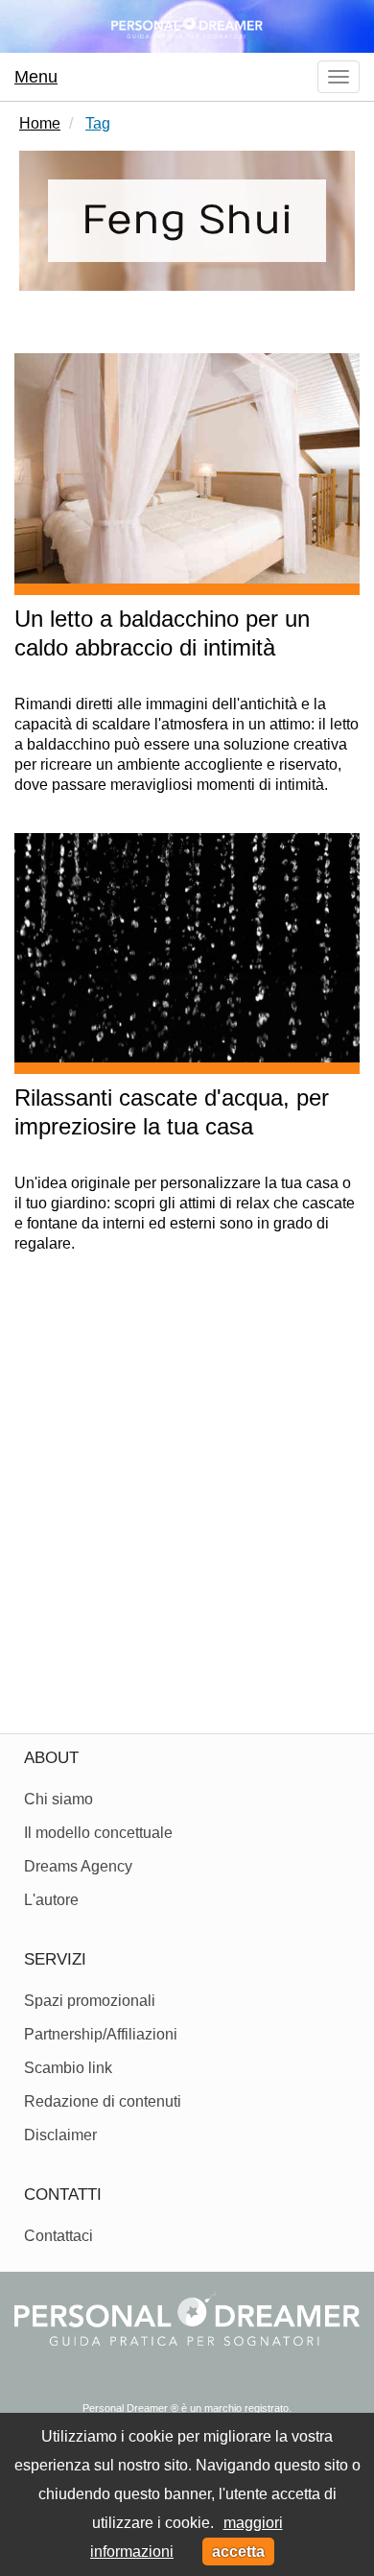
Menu (36, 77)
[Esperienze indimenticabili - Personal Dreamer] (187, 26)
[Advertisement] (187, 1503)
